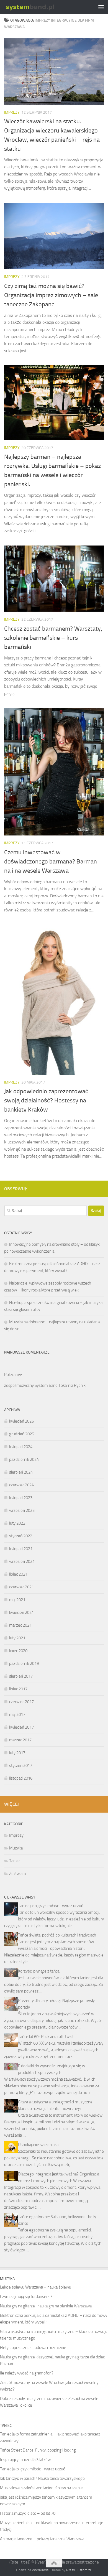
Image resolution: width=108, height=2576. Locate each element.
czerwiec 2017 (21, 1702)
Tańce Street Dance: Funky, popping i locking (38, 2450)
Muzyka (16, 1848)
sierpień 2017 (21, 1676)
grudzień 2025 (22, 1434)
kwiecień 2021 (21, 1612)
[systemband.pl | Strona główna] (39, 7)
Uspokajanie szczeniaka (38, 2145)
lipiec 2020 (18, 1651)
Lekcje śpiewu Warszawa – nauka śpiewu (36, 2287)
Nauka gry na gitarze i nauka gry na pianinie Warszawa (46, 2306)
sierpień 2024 (21, 1472)
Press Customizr (79, 2570)
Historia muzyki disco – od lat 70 (28, 2513)
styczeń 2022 (21, 1536)
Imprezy (12, 112)
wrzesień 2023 (22, 1510)
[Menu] (101, 7)
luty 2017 (17, 1753)
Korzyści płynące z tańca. (39, 1971)
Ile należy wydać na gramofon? (27, 2373)
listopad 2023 (21, 1498)
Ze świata (17, 1874)
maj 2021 (17, 1600)
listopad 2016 (21, 1778)
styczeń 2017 (21, 1765)
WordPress (40, 2570)
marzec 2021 (20, 1625)
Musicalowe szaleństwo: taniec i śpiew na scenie (41, 2488)
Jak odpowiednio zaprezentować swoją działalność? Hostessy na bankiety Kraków (46, 1100)
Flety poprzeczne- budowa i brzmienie (33, 2348)
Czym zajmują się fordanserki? (26, 2297)
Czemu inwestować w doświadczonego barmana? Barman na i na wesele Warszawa (51, 862)
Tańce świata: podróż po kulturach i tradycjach (57, 1935)
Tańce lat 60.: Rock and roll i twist (46, 2037)
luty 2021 (17, 1638)
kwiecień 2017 (21, 1727)
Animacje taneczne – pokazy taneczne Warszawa (42, 2539)
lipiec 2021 (18, 1574)
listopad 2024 (21, 1447)
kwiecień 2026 (21, 1421)
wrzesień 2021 (22, 1561)
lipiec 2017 (18, 1689)
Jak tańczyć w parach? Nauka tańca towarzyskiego (42, 2478)
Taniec (15, 1861)
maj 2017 (17, 1714)
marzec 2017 (20, 1740)
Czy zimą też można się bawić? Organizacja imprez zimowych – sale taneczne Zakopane (51, 295)
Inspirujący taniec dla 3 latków (25, 2460)
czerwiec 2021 (21, 1587)
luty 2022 (17, 1523)
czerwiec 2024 (21, 1485)
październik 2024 (24, 1459)
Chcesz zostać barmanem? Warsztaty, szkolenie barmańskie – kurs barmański (53, 638)
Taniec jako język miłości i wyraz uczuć (51, 1906)
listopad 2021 (21, 1549)
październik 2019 (24, 1663)
